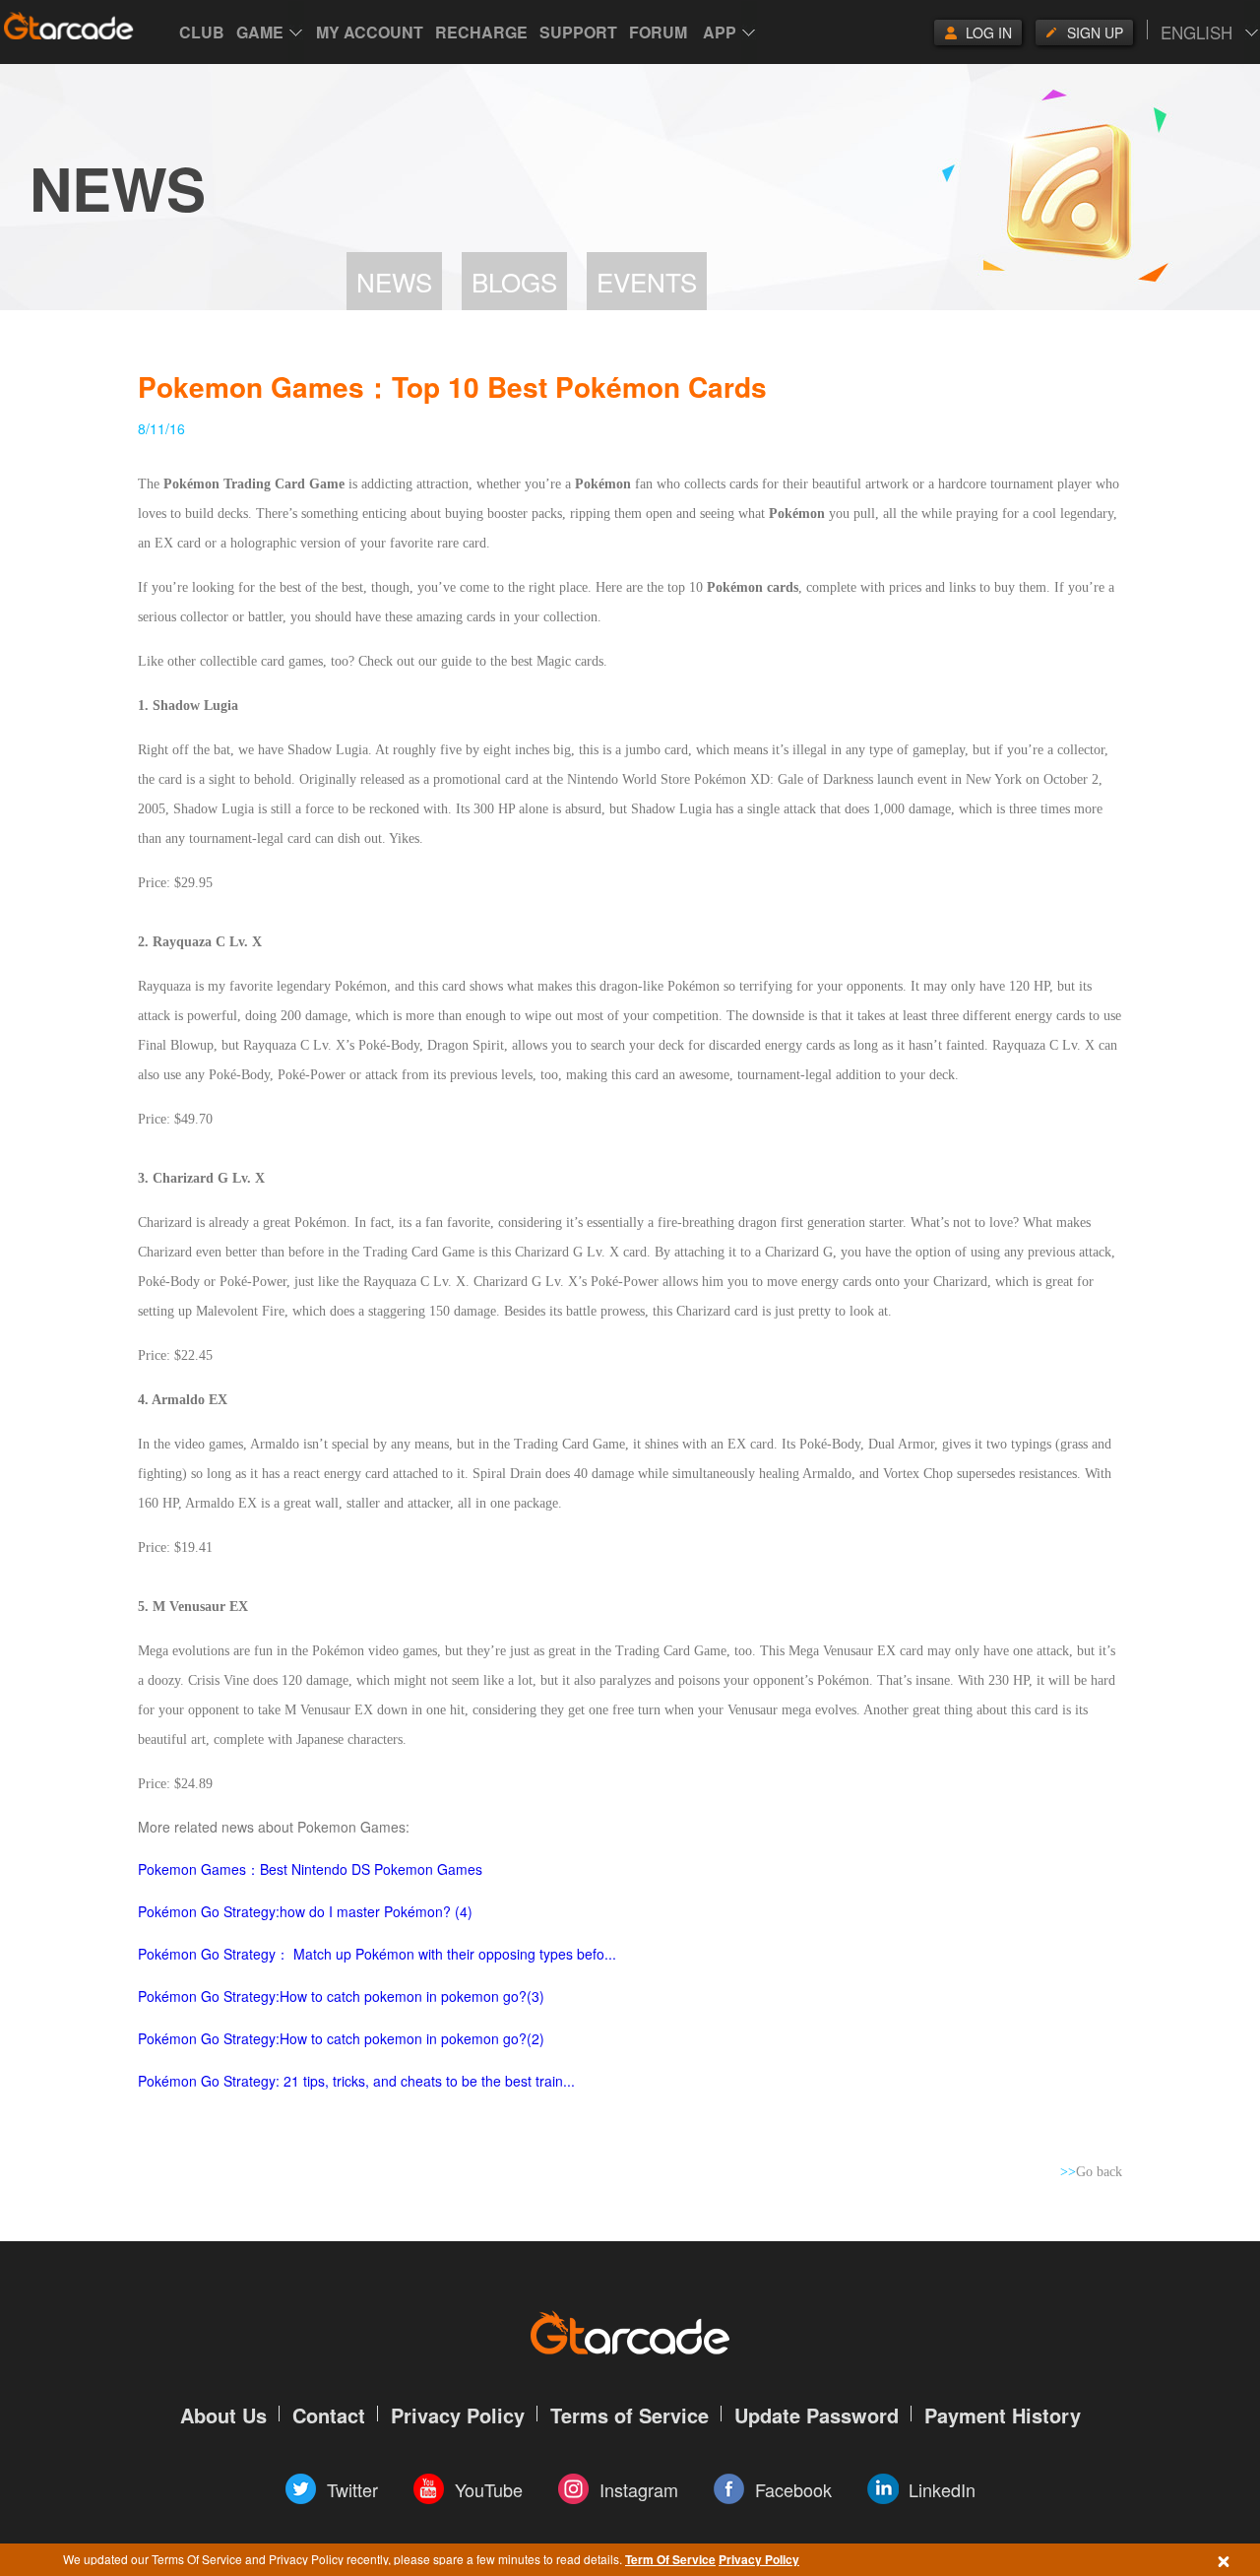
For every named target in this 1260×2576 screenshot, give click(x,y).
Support (578, 32)
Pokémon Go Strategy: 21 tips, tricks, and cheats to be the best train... (356, 2081)
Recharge (481, 32)
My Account (370, 32)
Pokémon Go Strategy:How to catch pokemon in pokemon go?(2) (341, 2038)
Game (260, 32)
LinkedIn (942, 2489)
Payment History (1003, 2415)
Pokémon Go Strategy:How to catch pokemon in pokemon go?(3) (341, 1996)
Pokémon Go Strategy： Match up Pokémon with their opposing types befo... (377, 1954)
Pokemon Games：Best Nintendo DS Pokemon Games (310, 1869)
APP (720, 32)
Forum (658, 32)
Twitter (352, 2489)
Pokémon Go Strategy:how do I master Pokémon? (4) (305, 1911)
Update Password (817, 2415)
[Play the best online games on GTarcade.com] (69, 26)
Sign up (1095, 32)
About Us (223, 2415)
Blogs (514, 281)
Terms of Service (630, 2415)
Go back (1091, 2172)
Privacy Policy (759, 2559)
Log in (989, 32)
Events (647, 281)
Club (202, 32)
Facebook (793, 2489)
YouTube (489, 2489)
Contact (329, 2415)
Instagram (639, 2489)
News (394, 281)
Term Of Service (670, 2559)
